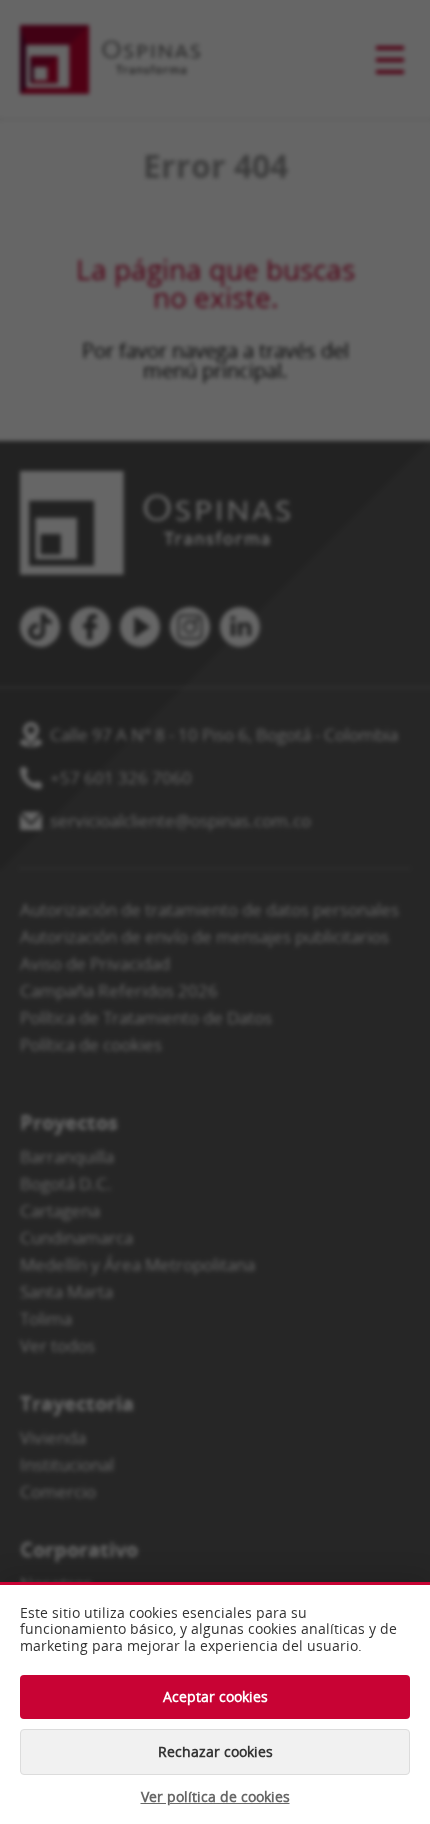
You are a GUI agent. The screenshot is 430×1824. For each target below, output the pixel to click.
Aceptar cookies (215, 1696)
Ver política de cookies (215, 1797)
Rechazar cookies (215, 1751)
